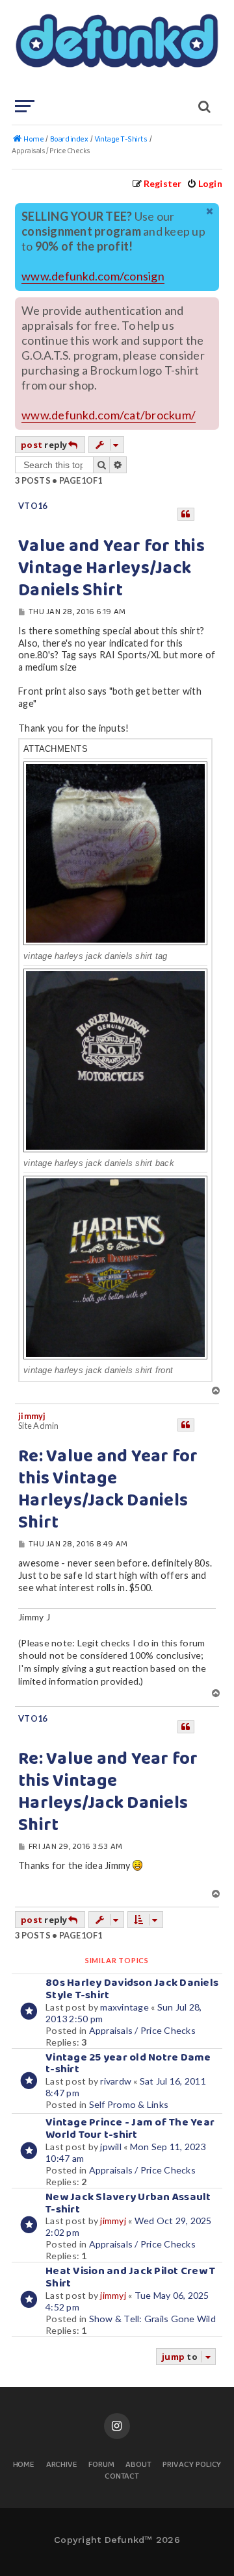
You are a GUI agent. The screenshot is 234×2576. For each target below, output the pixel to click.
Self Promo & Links (129, 2104)
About (138, 2465)
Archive (62, 2465)
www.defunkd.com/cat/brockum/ (109, 415)
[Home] (116, 49)
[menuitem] (204, 183)
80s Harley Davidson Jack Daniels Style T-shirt (132, 1989)
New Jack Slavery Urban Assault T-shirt (128, 2203)
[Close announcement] (211, 212)
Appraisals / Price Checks (142, 2030)
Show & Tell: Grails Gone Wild (152, 2319)
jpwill (111, 2147)
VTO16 (32, 506)
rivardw (116, 2081)
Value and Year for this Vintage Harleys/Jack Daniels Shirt (111, 569)
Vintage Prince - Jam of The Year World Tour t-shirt (130, 2129)
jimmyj (32, 1416)
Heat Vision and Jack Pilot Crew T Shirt (130, 2277)
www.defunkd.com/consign (93, 276)
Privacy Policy (192, 2465)
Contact (122, 2477)
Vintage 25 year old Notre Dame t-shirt (128, 2064)
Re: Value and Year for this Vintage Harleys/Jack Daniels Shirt (108, 1490)
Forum (101, 2465)
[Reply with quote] (186, 514)
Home (24, 2465)
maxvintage (124, 2007)
